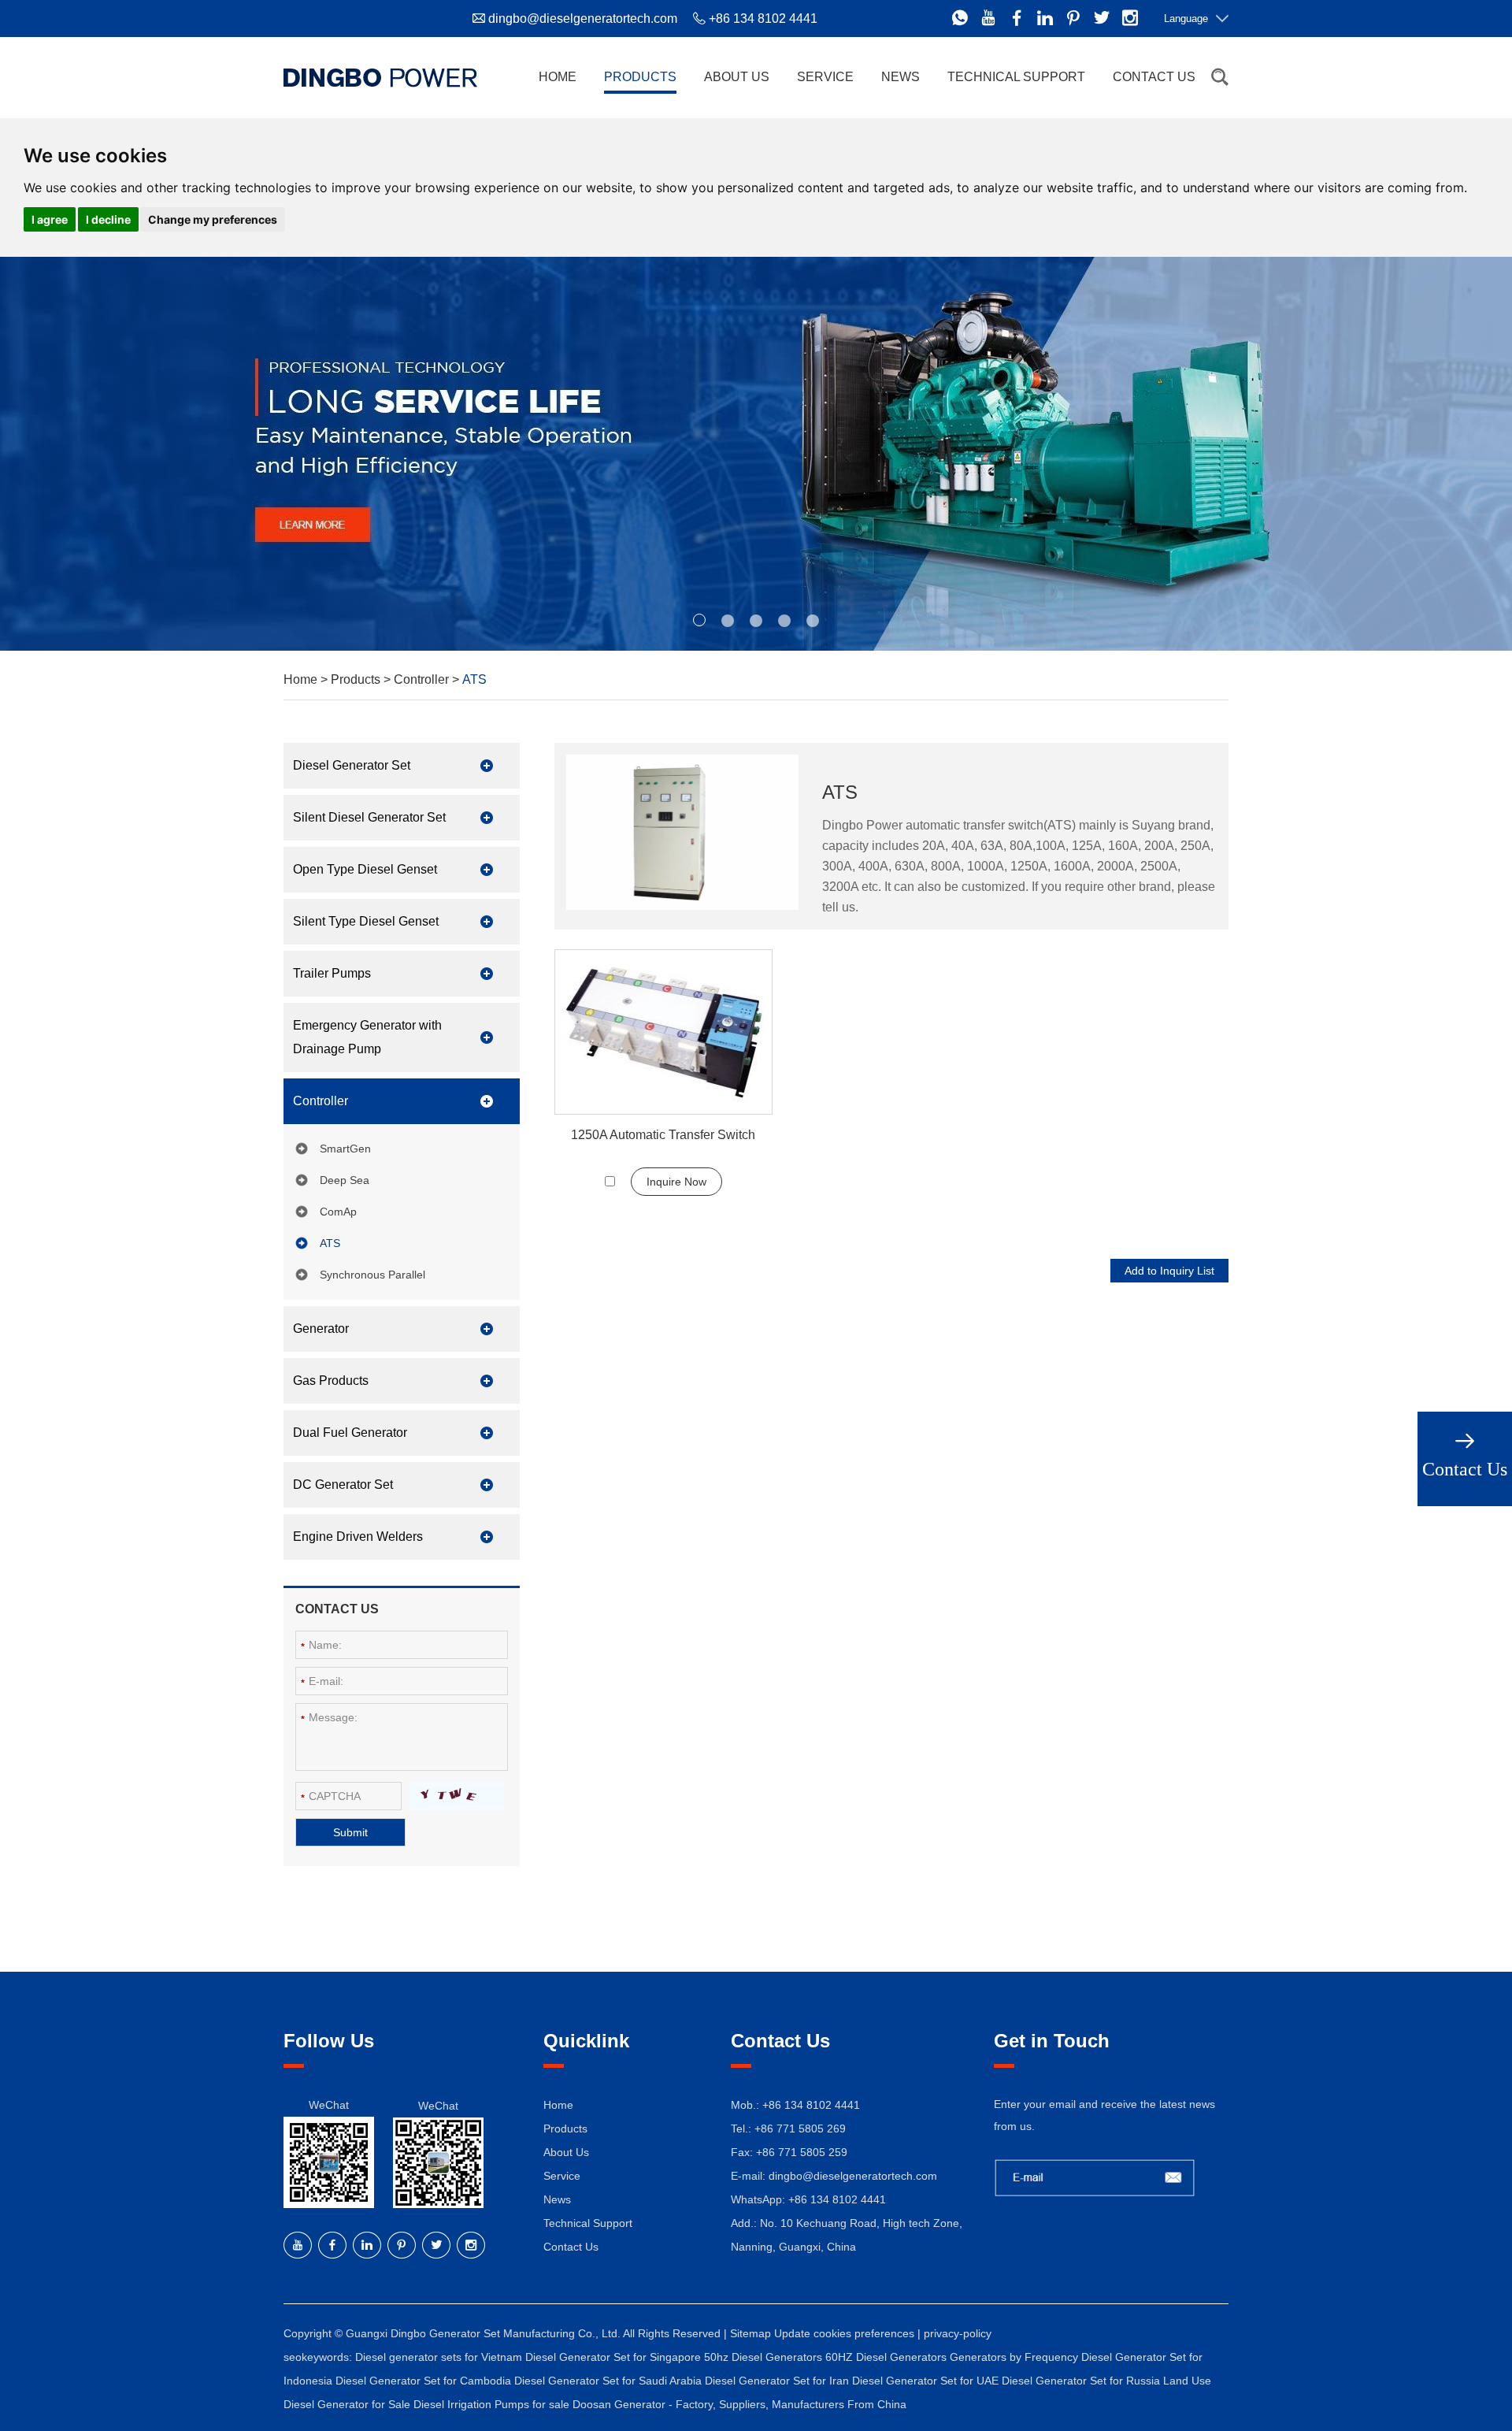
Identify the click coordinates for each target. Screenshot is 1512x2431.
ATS (330, 1243)
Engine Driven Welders (358, 1537)
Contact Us (1154, 77)
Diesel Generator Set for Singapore (615, 2357)
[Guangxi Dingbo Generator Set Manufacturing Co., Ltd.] (380, 77)
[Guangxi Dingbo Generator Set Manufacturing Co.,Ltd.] (756, 454)
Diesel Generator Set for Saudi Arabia (610, 2381)
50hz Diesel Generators (765, 2357)
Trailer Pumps (332, 973)
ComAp (338, 1212)
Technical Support (1016, 77)
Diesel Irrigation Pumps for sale (493, 2404)
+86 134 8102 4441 (837, 2199)
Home (558, 77)
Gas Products (331, 1381)
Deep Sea (345, 1180)
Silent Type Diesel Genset (366, 921)
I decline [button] (108, 219)
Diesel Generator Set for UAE (927, 2381)
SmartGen (345, 1149)
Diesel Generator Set (352, 765)
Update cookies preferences (844, 2333)
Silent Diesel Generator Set (369, 817)
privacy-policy (958, 2333)
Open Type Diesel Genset (365, 869)
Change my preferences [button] (213, 219)
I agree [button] (50, 219)
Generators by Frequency (1015, 2357)
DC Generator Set (343, 1485)
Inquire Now (676, 1182)
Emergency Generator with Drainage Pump (367, 1037)
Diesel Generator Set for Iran (778, 2381)
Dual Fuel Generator (350, 1433)
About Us (737, 77)
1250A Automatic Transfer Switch (663, 1135)
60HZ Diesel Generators (888, 2357)
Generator (321, 1329)
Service (825, 77)
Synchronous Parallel (372, 1275)
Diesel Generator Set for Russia (1082, 2381)
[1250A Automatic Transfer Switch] (663, 1032)
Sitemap (750, 2333)
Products (640, 77)
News (901, 77)
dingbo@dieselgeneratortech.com (583, 19)
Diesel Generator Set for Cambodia (425, 2381)
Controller (421, 679)
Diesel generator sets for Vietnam (440, 2357)
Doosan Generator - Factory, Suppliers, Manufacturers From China (739, 2404)
